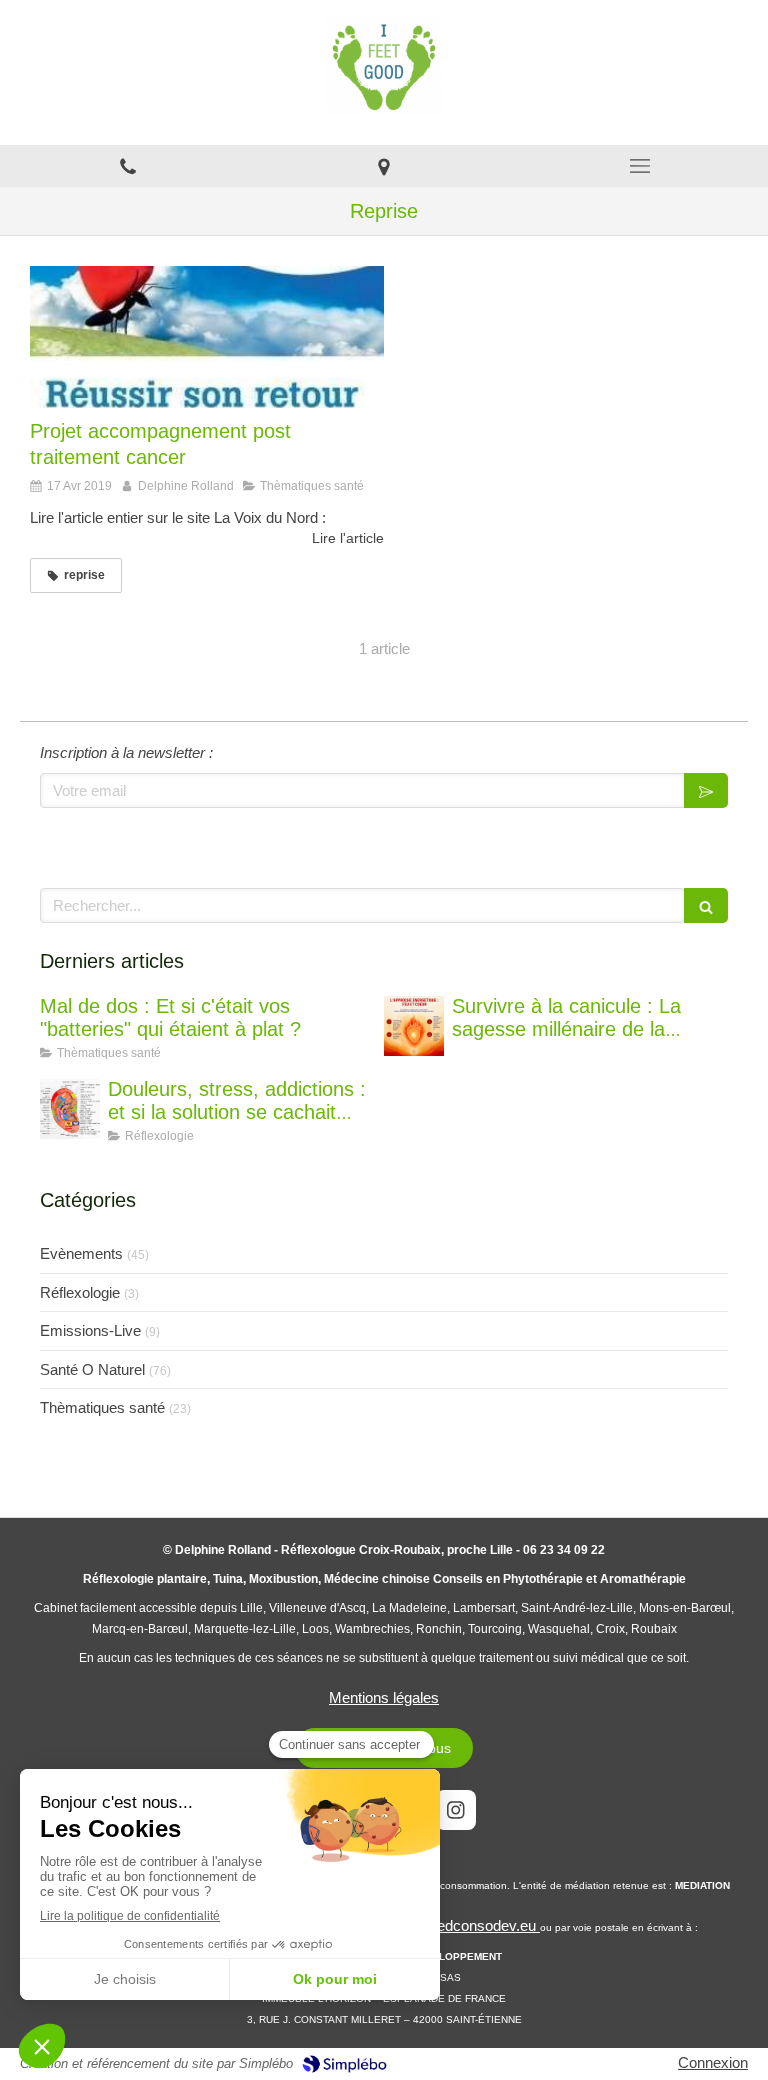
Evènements (81, 1253)
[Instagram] (456, 1810)
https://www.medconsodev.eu (442, 1925)
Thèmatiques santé (102, 1407)
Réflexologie (80, 1292)
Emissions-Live (90, 1330)
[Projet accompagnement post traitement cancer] (207, 337)
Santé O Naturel (92, 1369)
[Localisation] (384, 166)
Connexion (713, 2062)
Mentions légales (384, 1697)
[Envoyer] (706, 790)
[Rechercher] (706, 905)
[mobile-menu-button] (640, 166)
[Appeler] (128, 166)
